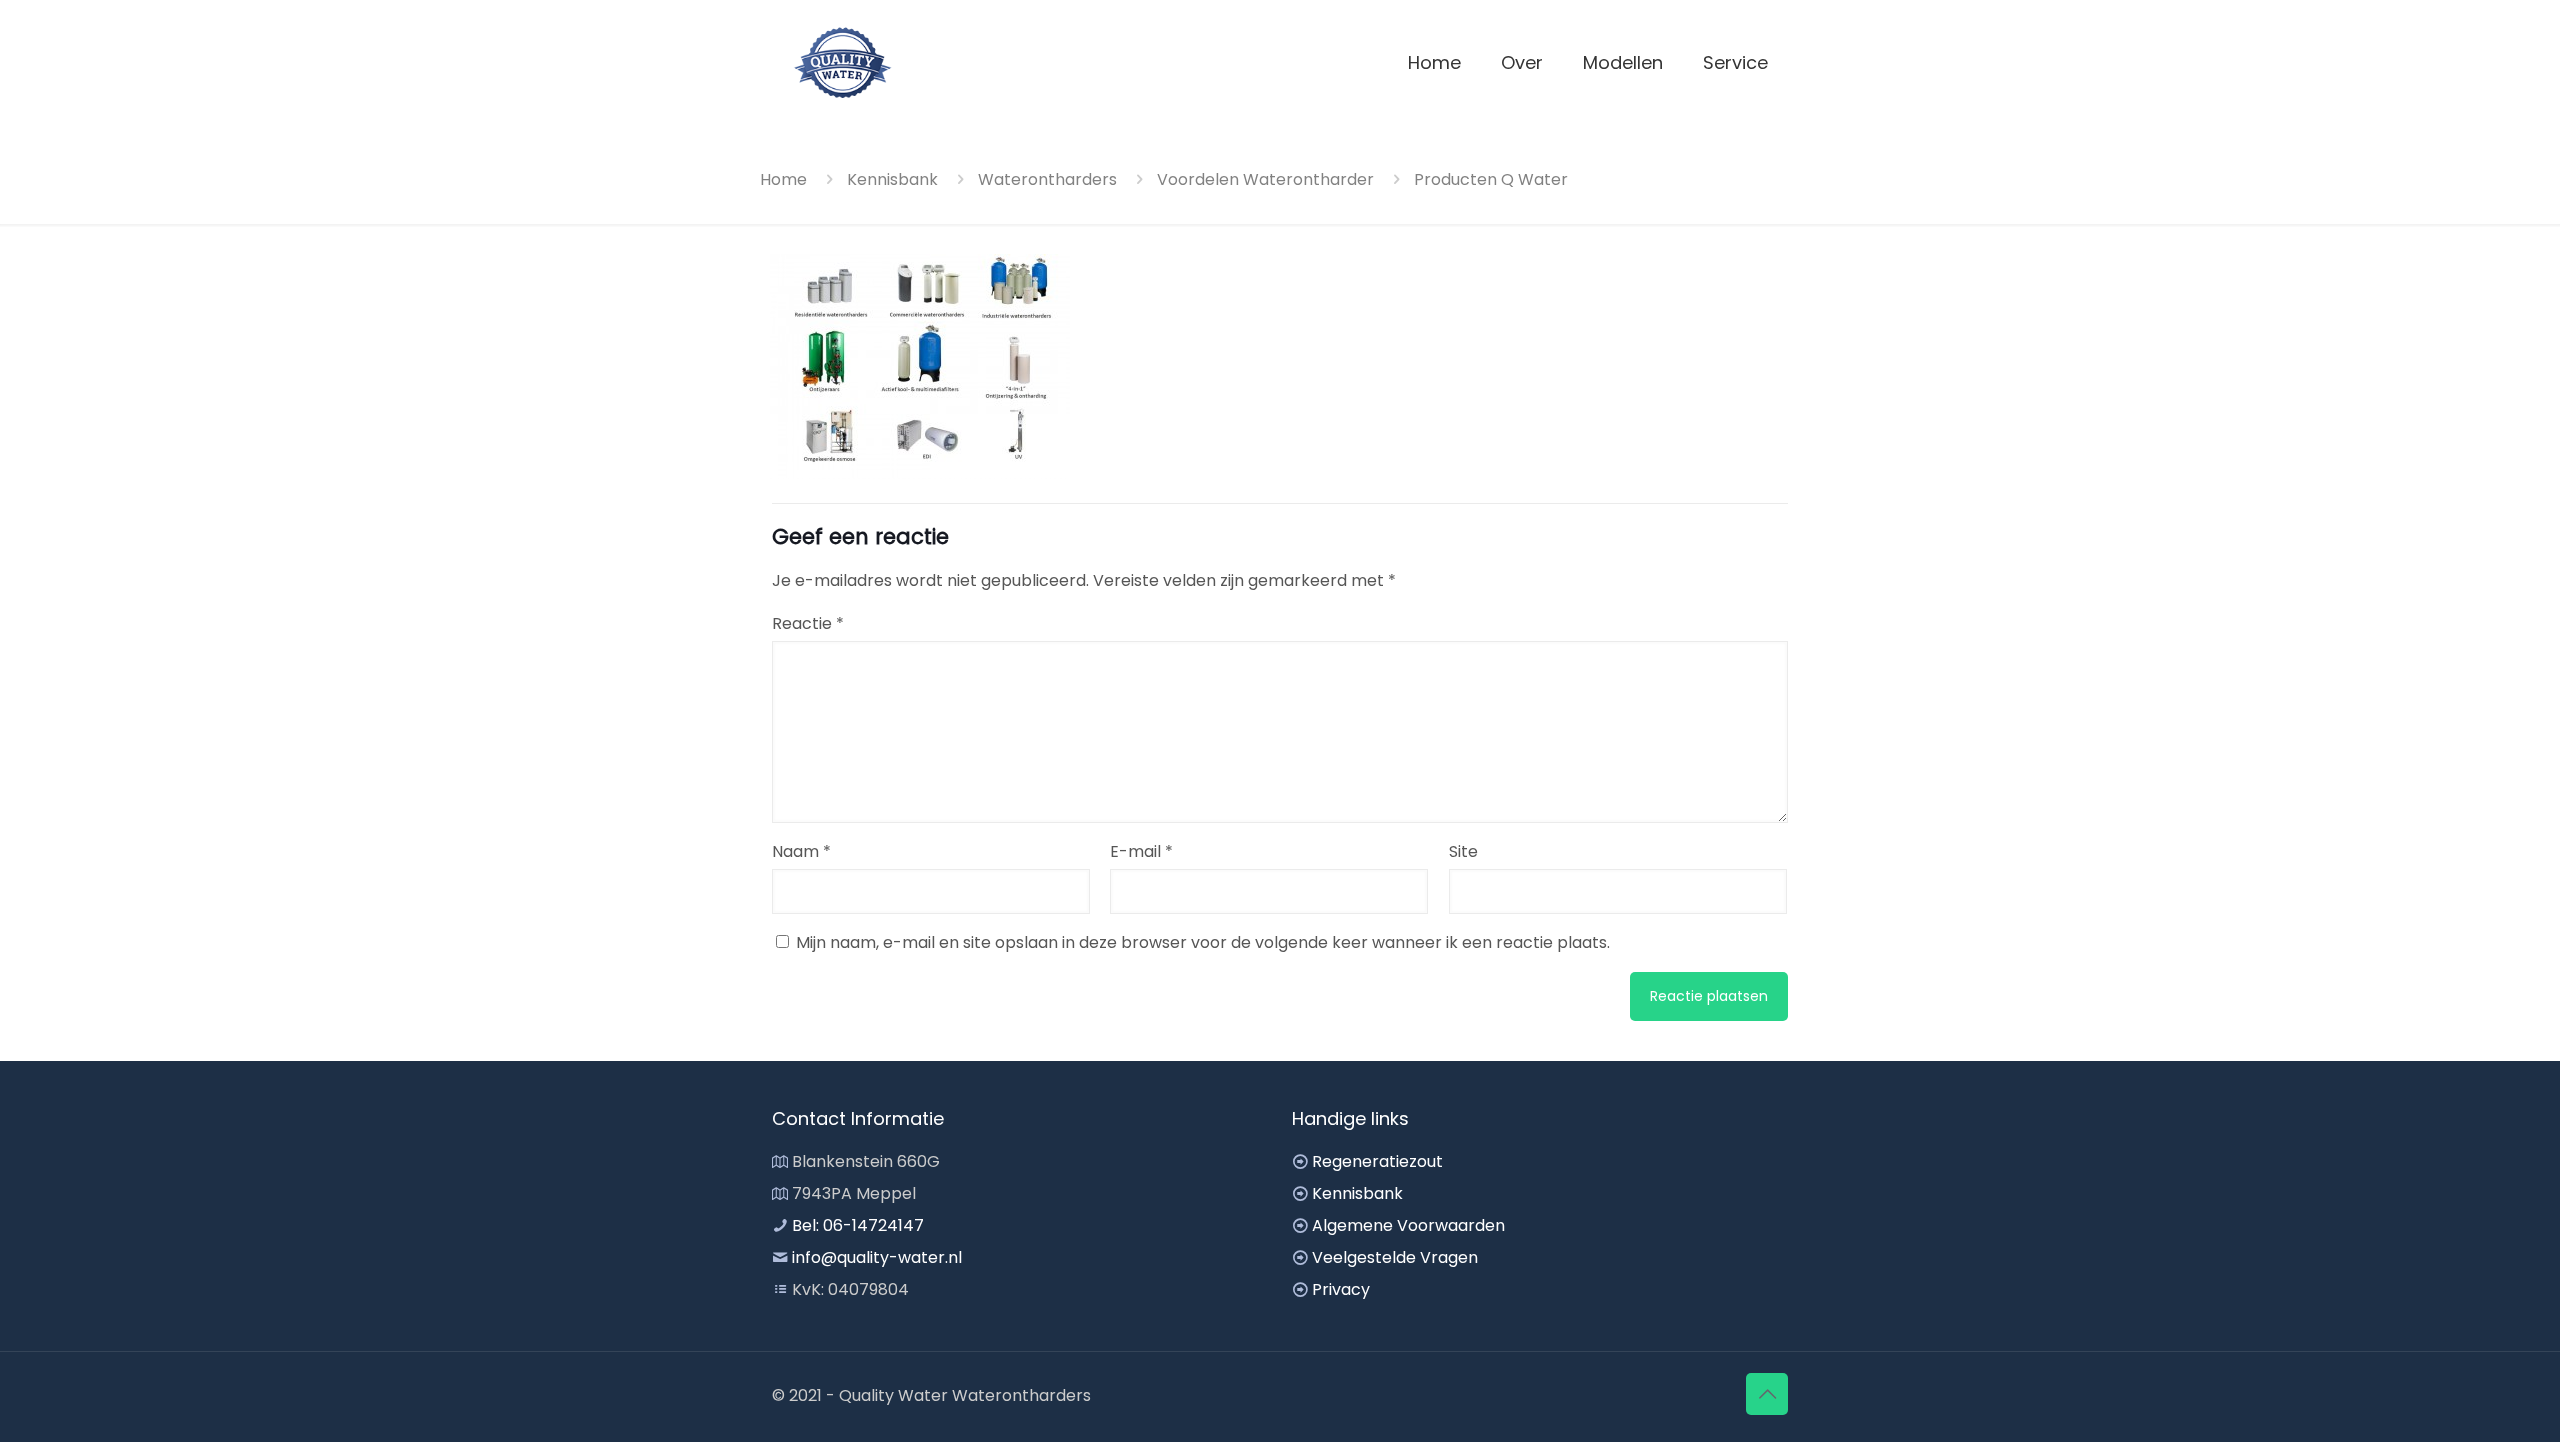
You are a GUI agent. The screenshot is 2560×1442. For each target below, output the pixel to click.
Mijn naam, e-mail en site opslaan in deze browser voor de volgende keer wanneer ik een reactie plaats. (1203, 942)
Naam (801, 851)
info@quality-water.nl (877, 1257)
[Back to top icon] (1767, 1394)
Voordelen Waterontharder (1265, 179)
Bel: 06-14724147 (858, 1225)
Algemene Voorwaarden (1408, 1225)
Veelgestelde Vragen (1395, 1257)
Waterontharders (1047, 179)
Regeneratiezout (1377, 1161)
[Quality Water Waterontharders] (842, 62)
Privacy (1341, 1289)
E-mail (1141, 851)
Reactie (808, 623)
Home (783, 179)
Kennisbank (892, 179)
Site (1463, 851)
